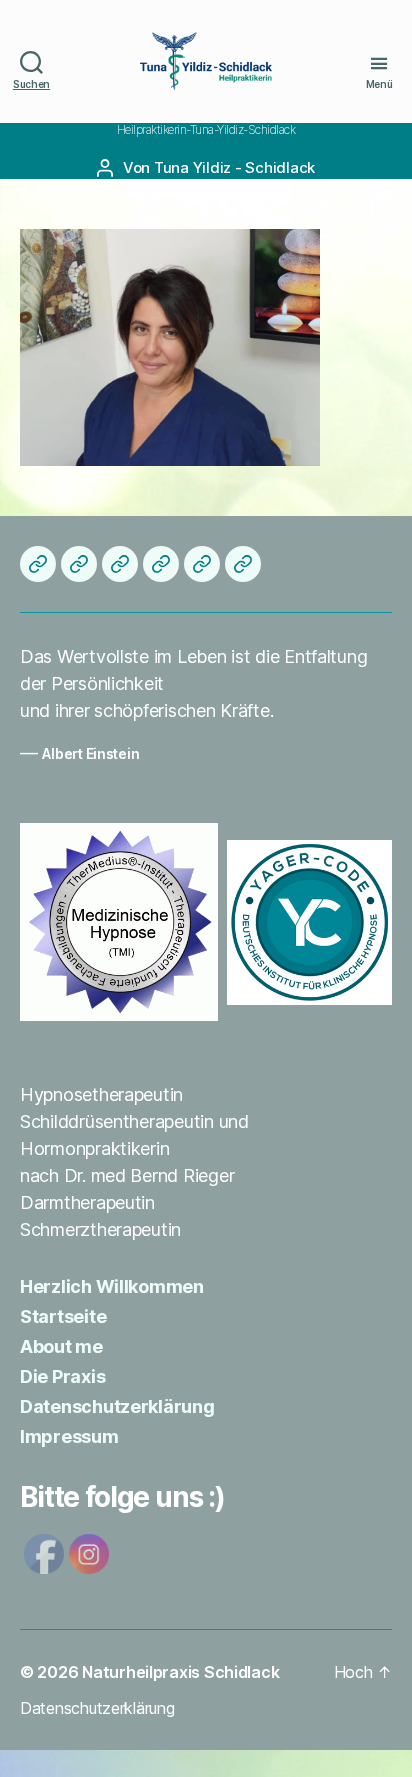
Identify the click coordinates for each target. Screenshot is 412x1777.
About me (61, 1346)
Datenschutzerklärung (117, 1406)
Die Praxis (62, 1376)
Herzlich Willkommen (112, 1286)
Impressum (69, 1436)
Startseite (63, 1316)
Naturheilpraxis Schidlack (180, 1672)
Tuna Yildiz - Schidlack (234, 167)
